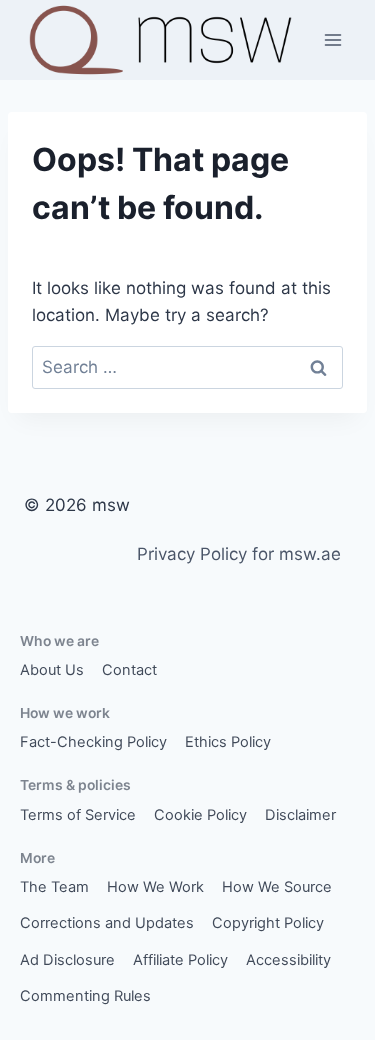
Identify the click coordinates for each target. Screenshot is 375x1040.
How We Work (155, 887)
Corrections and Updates (107, 923)
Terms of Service (78, 815)
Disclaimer (300, 815)
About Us (52, 670)
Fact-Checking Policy (93, 742)
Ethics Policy (228, 742)
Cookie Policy (200, 815)
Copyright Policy (268, 923)
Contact (129, 670)
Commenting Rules (85, 996)
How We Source (277, 887)
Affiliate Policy (180, 960)
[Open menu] (332, 39)
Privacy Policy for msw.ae (239, 554)
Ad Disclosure (67, 960)
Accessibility (288, 960)
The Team (54, 887)
